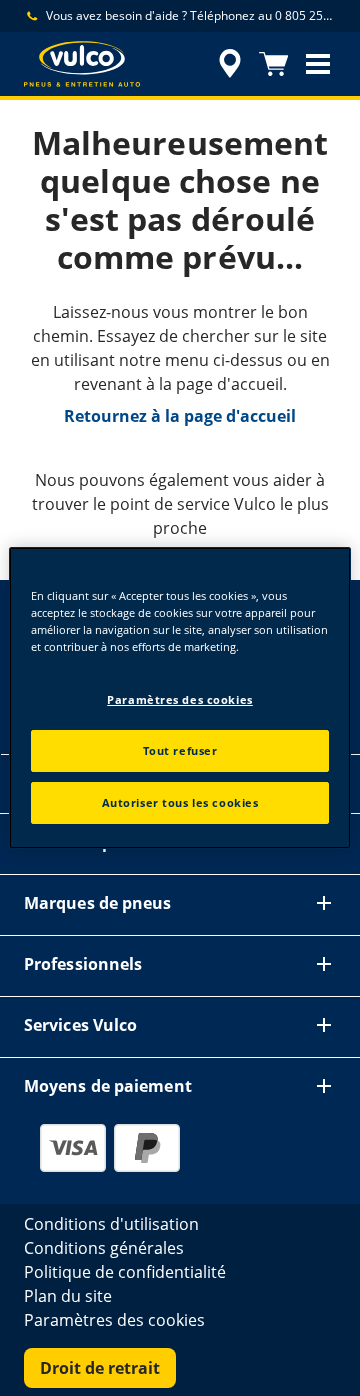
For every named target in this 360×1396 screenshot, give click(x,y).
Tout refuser (180, 750)
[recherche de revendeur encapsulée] (230, 64)
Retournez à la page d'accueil (180, 416)
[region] (180, 698)
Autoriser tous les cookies (180, 802)
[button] (318, 64)
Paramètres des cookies (180, 699)
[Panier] (274, 64)
